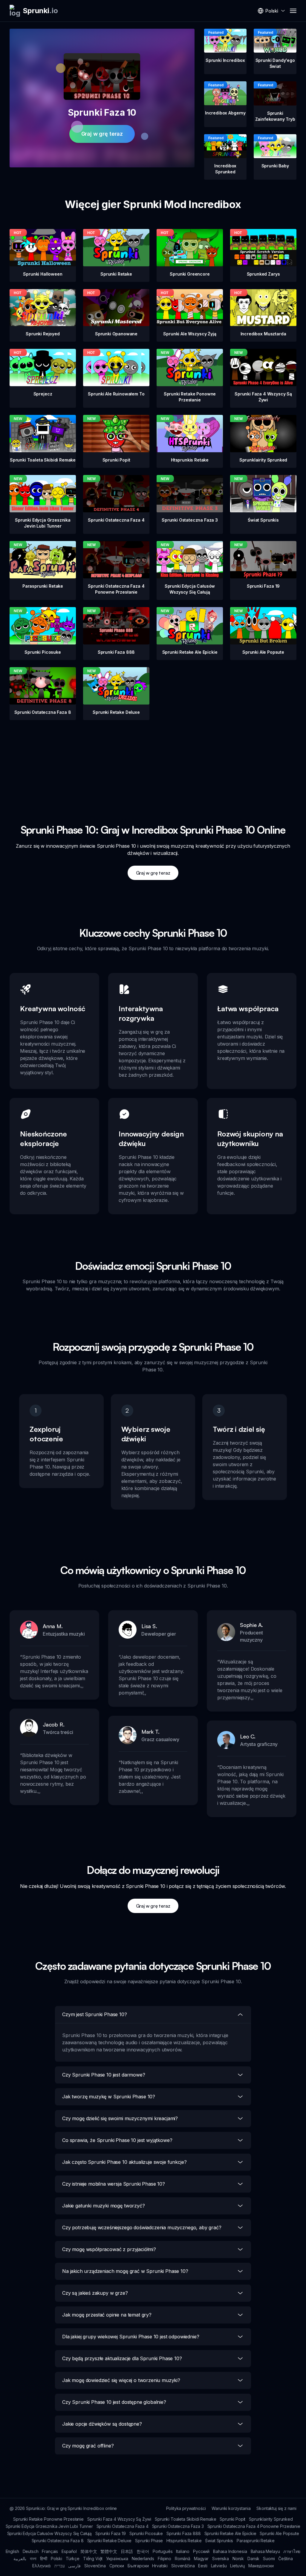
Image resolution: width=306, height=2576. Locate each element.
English (12, 2551)
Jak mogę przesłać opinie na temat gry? (107, 2315)
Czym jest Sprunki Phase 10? (95, 2014)
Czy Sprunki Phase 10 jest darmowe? (104, 2075)
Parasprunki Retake (255, 2541)
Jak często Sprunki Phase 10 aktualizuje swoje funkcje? (124, 2162)
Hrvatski (160, 2566)
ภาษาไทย (292, 2551)
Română (183, 2559)
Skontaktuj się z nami (276, 2508)
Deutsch (31, 2551)
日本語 (127, 2551)
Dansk (253, 2559)
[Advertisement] (153, 762)
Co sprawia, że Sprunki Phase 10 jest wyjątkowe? (117, 2140)
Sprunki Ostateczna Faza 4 (123, 2526)
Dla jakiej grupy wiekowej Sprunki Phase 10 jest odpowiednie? (131, 2337)
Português (163, 2551)
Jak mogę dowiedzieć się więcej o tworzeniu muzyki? (121, 2380)
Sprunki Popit (232, 2519)
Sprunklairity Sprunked (271, 2519)
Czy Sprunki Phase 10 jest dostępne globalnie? (114, 2402)
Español (69, 2551)
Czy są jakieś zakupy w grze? (95, 2293)
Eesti (203, 2566)
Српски (117, 2566)
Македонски (261, 2566)
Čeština (285, 2559)
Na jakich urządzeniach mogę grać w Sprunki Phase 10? (125, 2271)
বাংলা (33, 2559)
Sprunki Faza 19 (111, 2533)
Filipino (165, 2559)
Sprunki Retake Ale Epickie (230, 2533)
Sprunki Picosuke (146, 2533)
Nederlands (143, 2559)
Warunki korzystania (231, 2508)
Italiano (183, 2551)
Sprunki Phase (149, 2541)
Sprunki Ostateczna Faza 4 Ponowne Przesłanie (254, 2526)
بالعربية (20, 2559)
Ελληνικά (42, 2566)
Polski (56, 2559)
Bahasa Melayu (265, 2551)
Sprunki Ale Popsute (279, 2533)
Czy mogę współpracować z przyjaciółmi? (109, 2249)
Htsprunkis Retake (184, 2541)
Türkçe (73, 2559)
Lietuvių (237, 2566)
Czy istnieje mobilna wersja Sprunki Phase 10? (114, 2184)
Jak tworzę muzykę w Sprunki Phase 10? (109, 2097)
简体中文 (89, 2551)
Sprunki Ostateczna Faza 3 (178, 2526)
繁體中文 (109, 2551)
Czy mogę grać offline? (88, 2446)
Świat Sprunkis (219, 2541)
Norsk (238, 2559)
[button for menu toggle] (293, 11)
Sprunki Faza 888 (183, 2533)
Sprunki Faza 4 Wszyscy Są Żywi (119, 2519)
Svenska (221, 2559)
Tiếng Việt (93, 2559)
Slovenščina (183, 2566)
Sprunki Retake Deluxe (110, 2541)
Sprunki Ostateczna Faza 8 (58, 2541)
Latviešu (219, 2566)
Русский (201, 2551)
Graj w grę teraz (102, 134)
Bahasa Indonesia (230, 2551)
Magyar (201, 2559)
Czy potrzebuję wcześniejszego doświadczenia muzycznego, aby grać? (142, 2227)
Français (50, 2551)
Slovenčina (95, 2566)
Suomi (269, 2559)
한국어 (143, 2551)
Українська (117, 2559)
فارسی (74, 2566)
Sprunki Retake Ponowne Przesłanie (48, 2519)
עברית (59, 2566)
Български (138, 2566)
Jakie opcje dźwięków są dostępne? (102, 2424)
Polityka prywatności (186, 2508)
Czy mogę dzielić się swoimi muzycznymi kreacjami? (120, 2118)
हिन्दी (44, 2559)
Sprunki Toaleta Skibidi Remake (185, 2519)
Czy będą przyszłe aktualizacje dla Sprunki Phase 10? (122, 2358)
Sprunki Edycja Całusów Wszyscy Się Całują (49, 2533)
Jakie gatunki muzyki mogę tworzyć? (104, 2206)
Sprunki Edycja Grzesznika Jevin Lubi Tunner (49, 2526)
